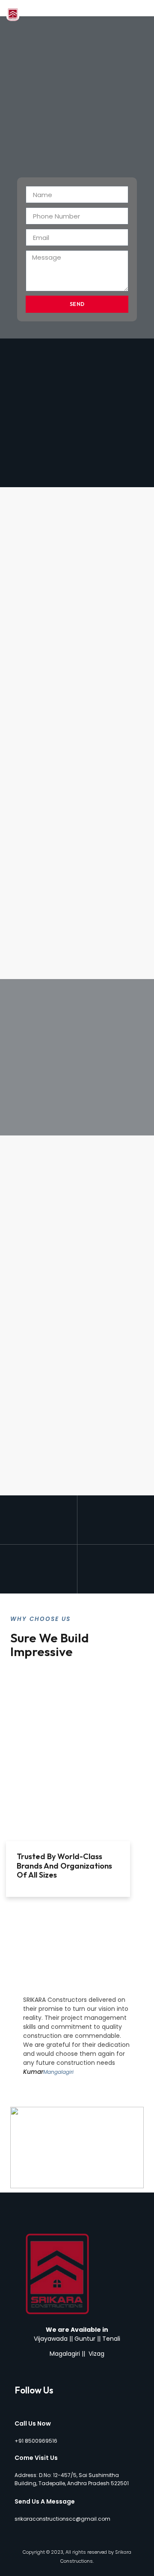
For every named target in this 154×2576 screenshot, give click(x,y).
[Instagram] (32, 2402)
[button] (145, 8)
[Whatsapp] (47, 2402)
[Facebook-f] (18, 2402)
